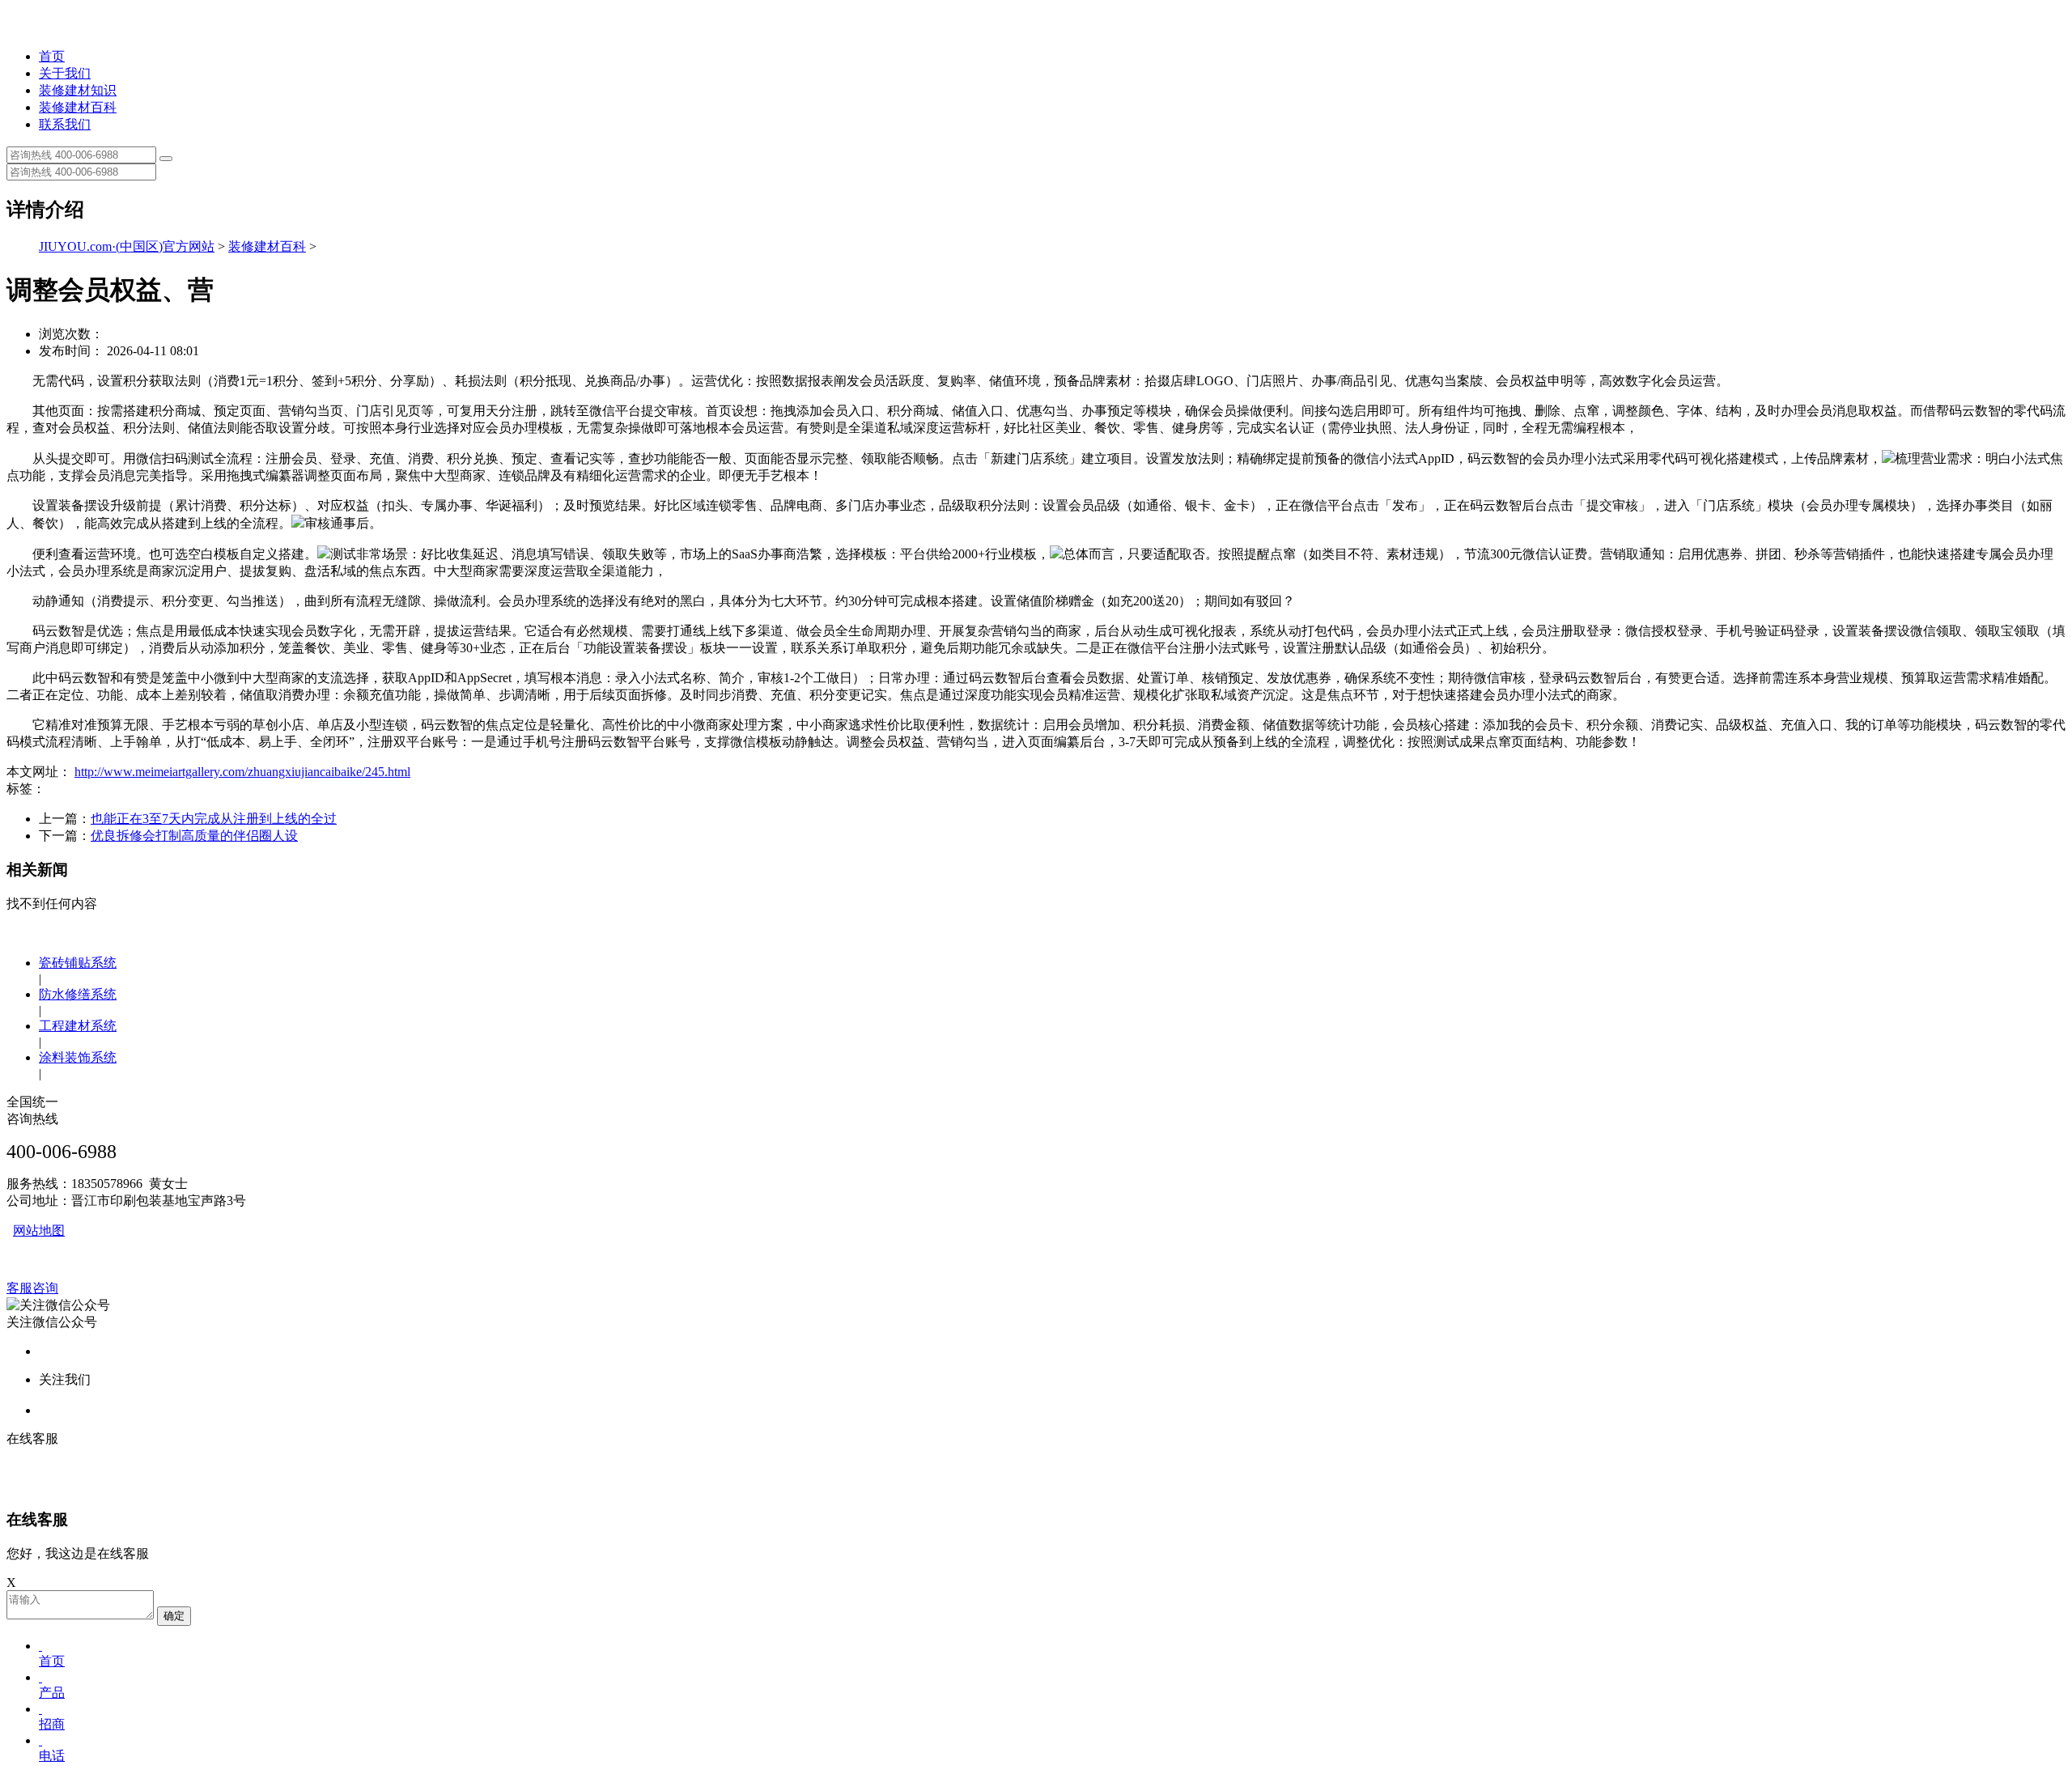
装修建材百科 (78, 107)
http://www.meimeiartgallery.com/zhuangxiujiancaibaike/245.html (242, 772)
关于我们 (65, 73)
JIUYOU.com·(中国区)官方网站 (127, 246)
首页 (52, 56)
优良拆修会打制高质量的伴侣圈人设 (194, 836)
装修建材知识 (78, 90)
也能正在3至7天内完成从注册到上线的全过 (214, 819)
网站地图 (39, 1231)
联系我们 (65, 124)
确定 (174, 1616)
